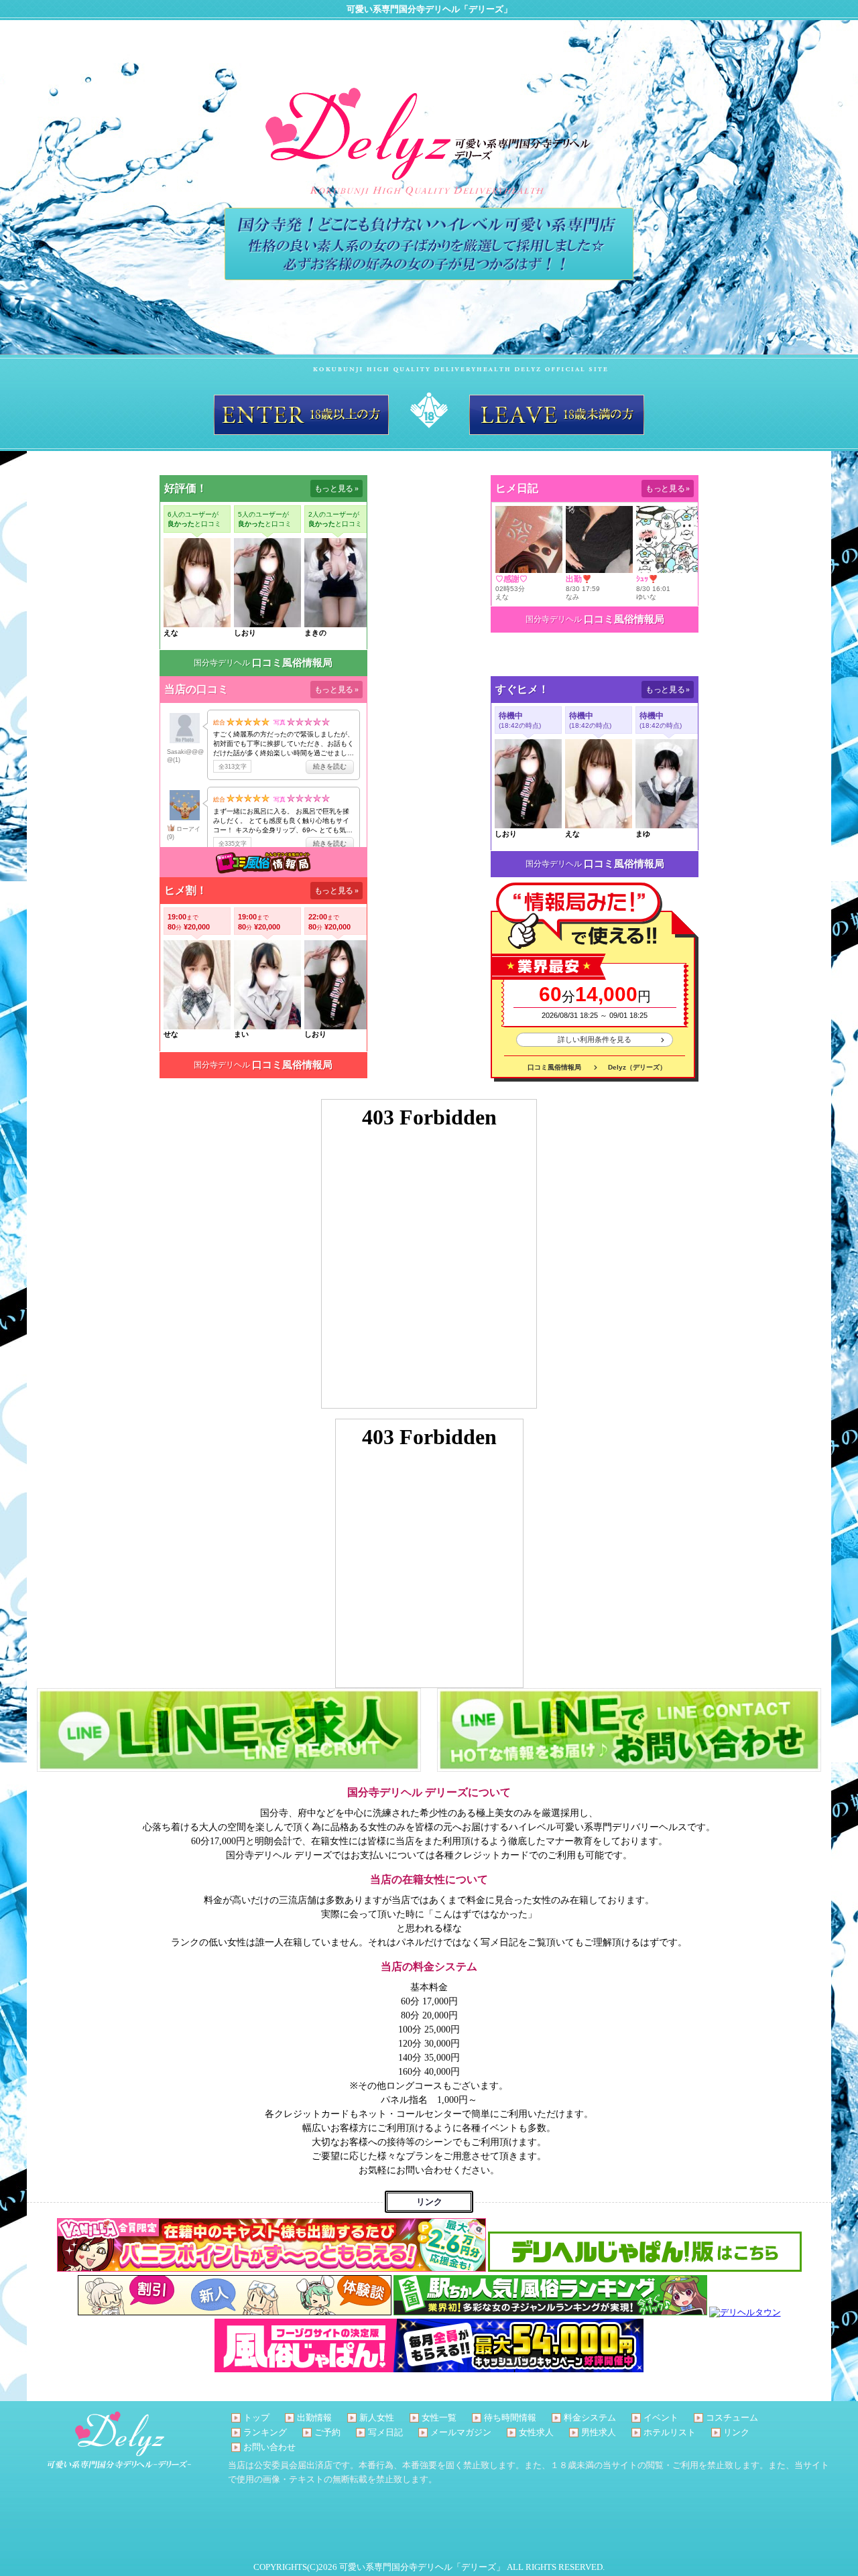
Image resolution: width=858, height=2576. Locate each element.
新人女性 (377, 2418)
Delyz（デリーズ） (637, 1067)
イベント (661, 2418)
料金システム (590, 2418)
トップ (256, 2418)
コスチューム (732, 2418)
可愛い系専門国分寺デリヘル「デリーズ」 (422, 2567)
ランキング (265, 2432)
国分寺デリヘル (222, 663)
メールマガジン (461, 2432)
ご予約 (327, 2432)
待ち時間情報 (510, 2418)
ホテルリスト (670, 2432)
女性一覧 (439, 2418)
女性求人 (536, 2432)
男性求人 (599, 2432)
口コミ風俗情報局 (292, 663)
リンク (736, 2432)
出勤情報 (314, 2418)
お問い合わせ (269, 2447)
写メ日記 (385, 2432)
